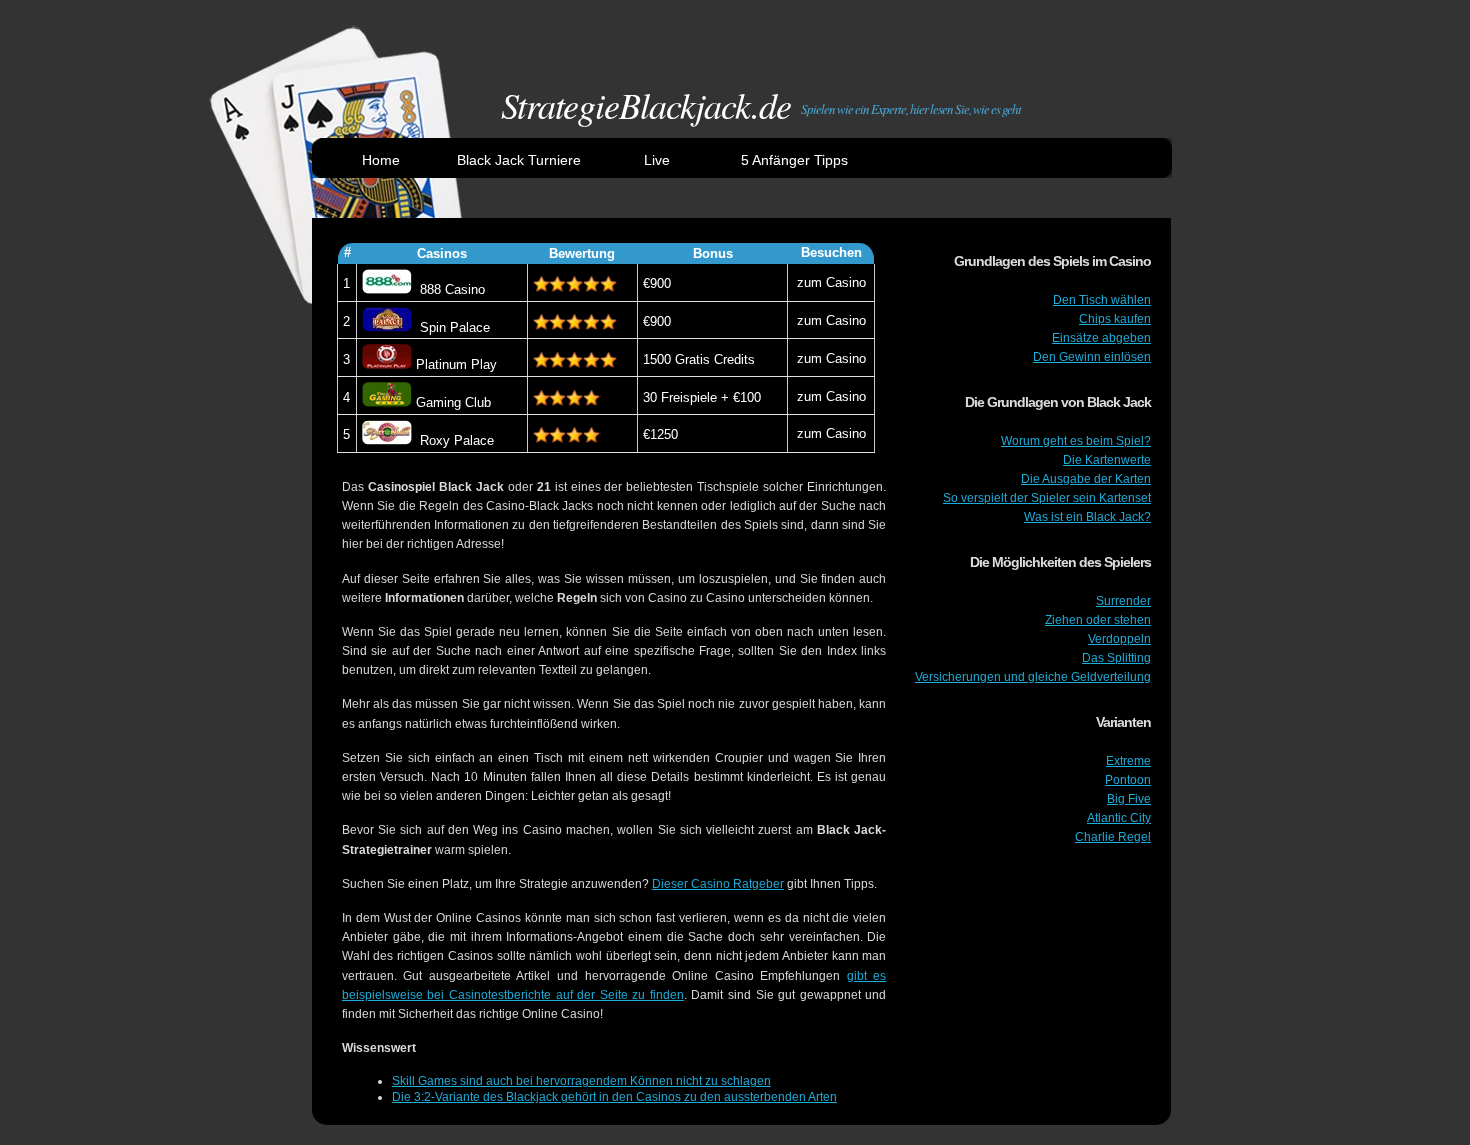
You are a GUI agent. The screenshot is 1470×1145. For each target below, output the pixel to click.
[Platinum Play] (387, 364)
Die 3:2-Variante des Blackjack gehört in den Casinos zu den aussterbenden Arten (614, 1097)
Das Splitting (1116, 658)
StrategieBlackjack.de (646, 104)
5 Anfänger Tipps (794, 160)
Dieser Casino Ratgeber (718, 884)
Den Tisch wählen (1102, 300)
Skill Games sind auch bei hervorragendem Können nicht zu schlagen (581, 1081)
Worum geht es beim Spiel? (1076, 441)
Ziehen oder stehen (1098, 620)
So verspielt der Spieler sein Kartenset (1047, 498)
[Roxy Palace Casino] (387, 440)
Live (657, 160)
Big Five (1129, 799)
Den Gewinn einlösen (1092, 357)
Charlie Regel (1113, 837)
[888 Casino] (387, 289)
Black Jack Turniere (519, 160)
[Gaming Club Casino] (387, 402)
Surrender (1123, 601)
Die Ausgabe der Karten (1086, 479)
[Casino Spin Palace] (387, 327)
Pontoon (1128, 780)
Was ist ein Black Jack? (1087, 517)
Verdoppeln (1119, 639)
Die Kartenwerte (1107, 460)
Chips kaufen (1115, 319)
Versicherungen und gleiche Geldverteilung (1033, 677)
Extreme (1128, 761)
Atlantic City (1119, 818)
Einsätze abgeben (1101, 338)
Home (381, 160)
